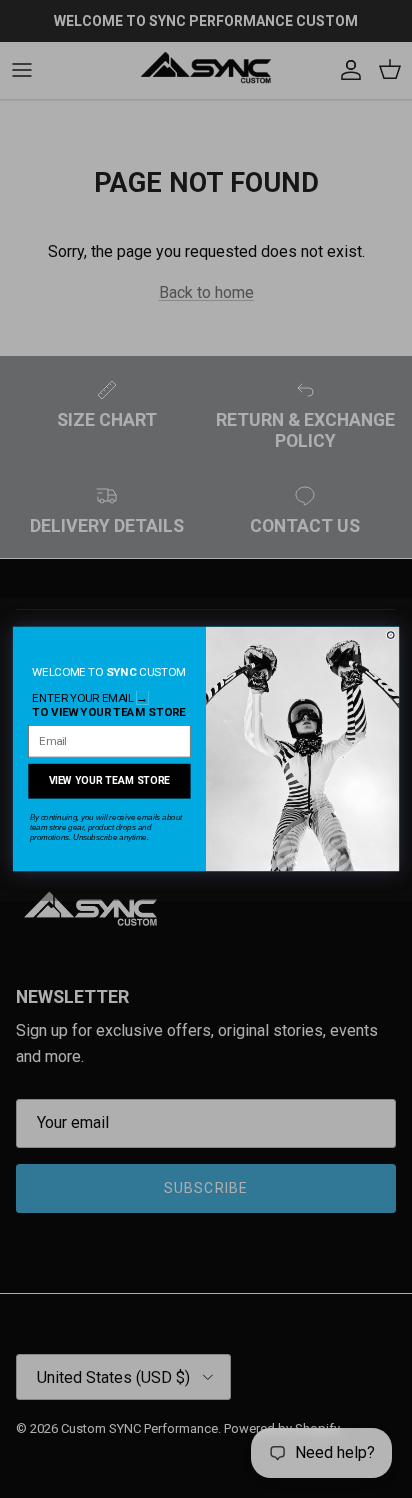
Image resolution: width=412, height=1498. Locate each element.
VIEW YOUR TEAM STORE (110, 780)
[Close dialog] (391, 635)
